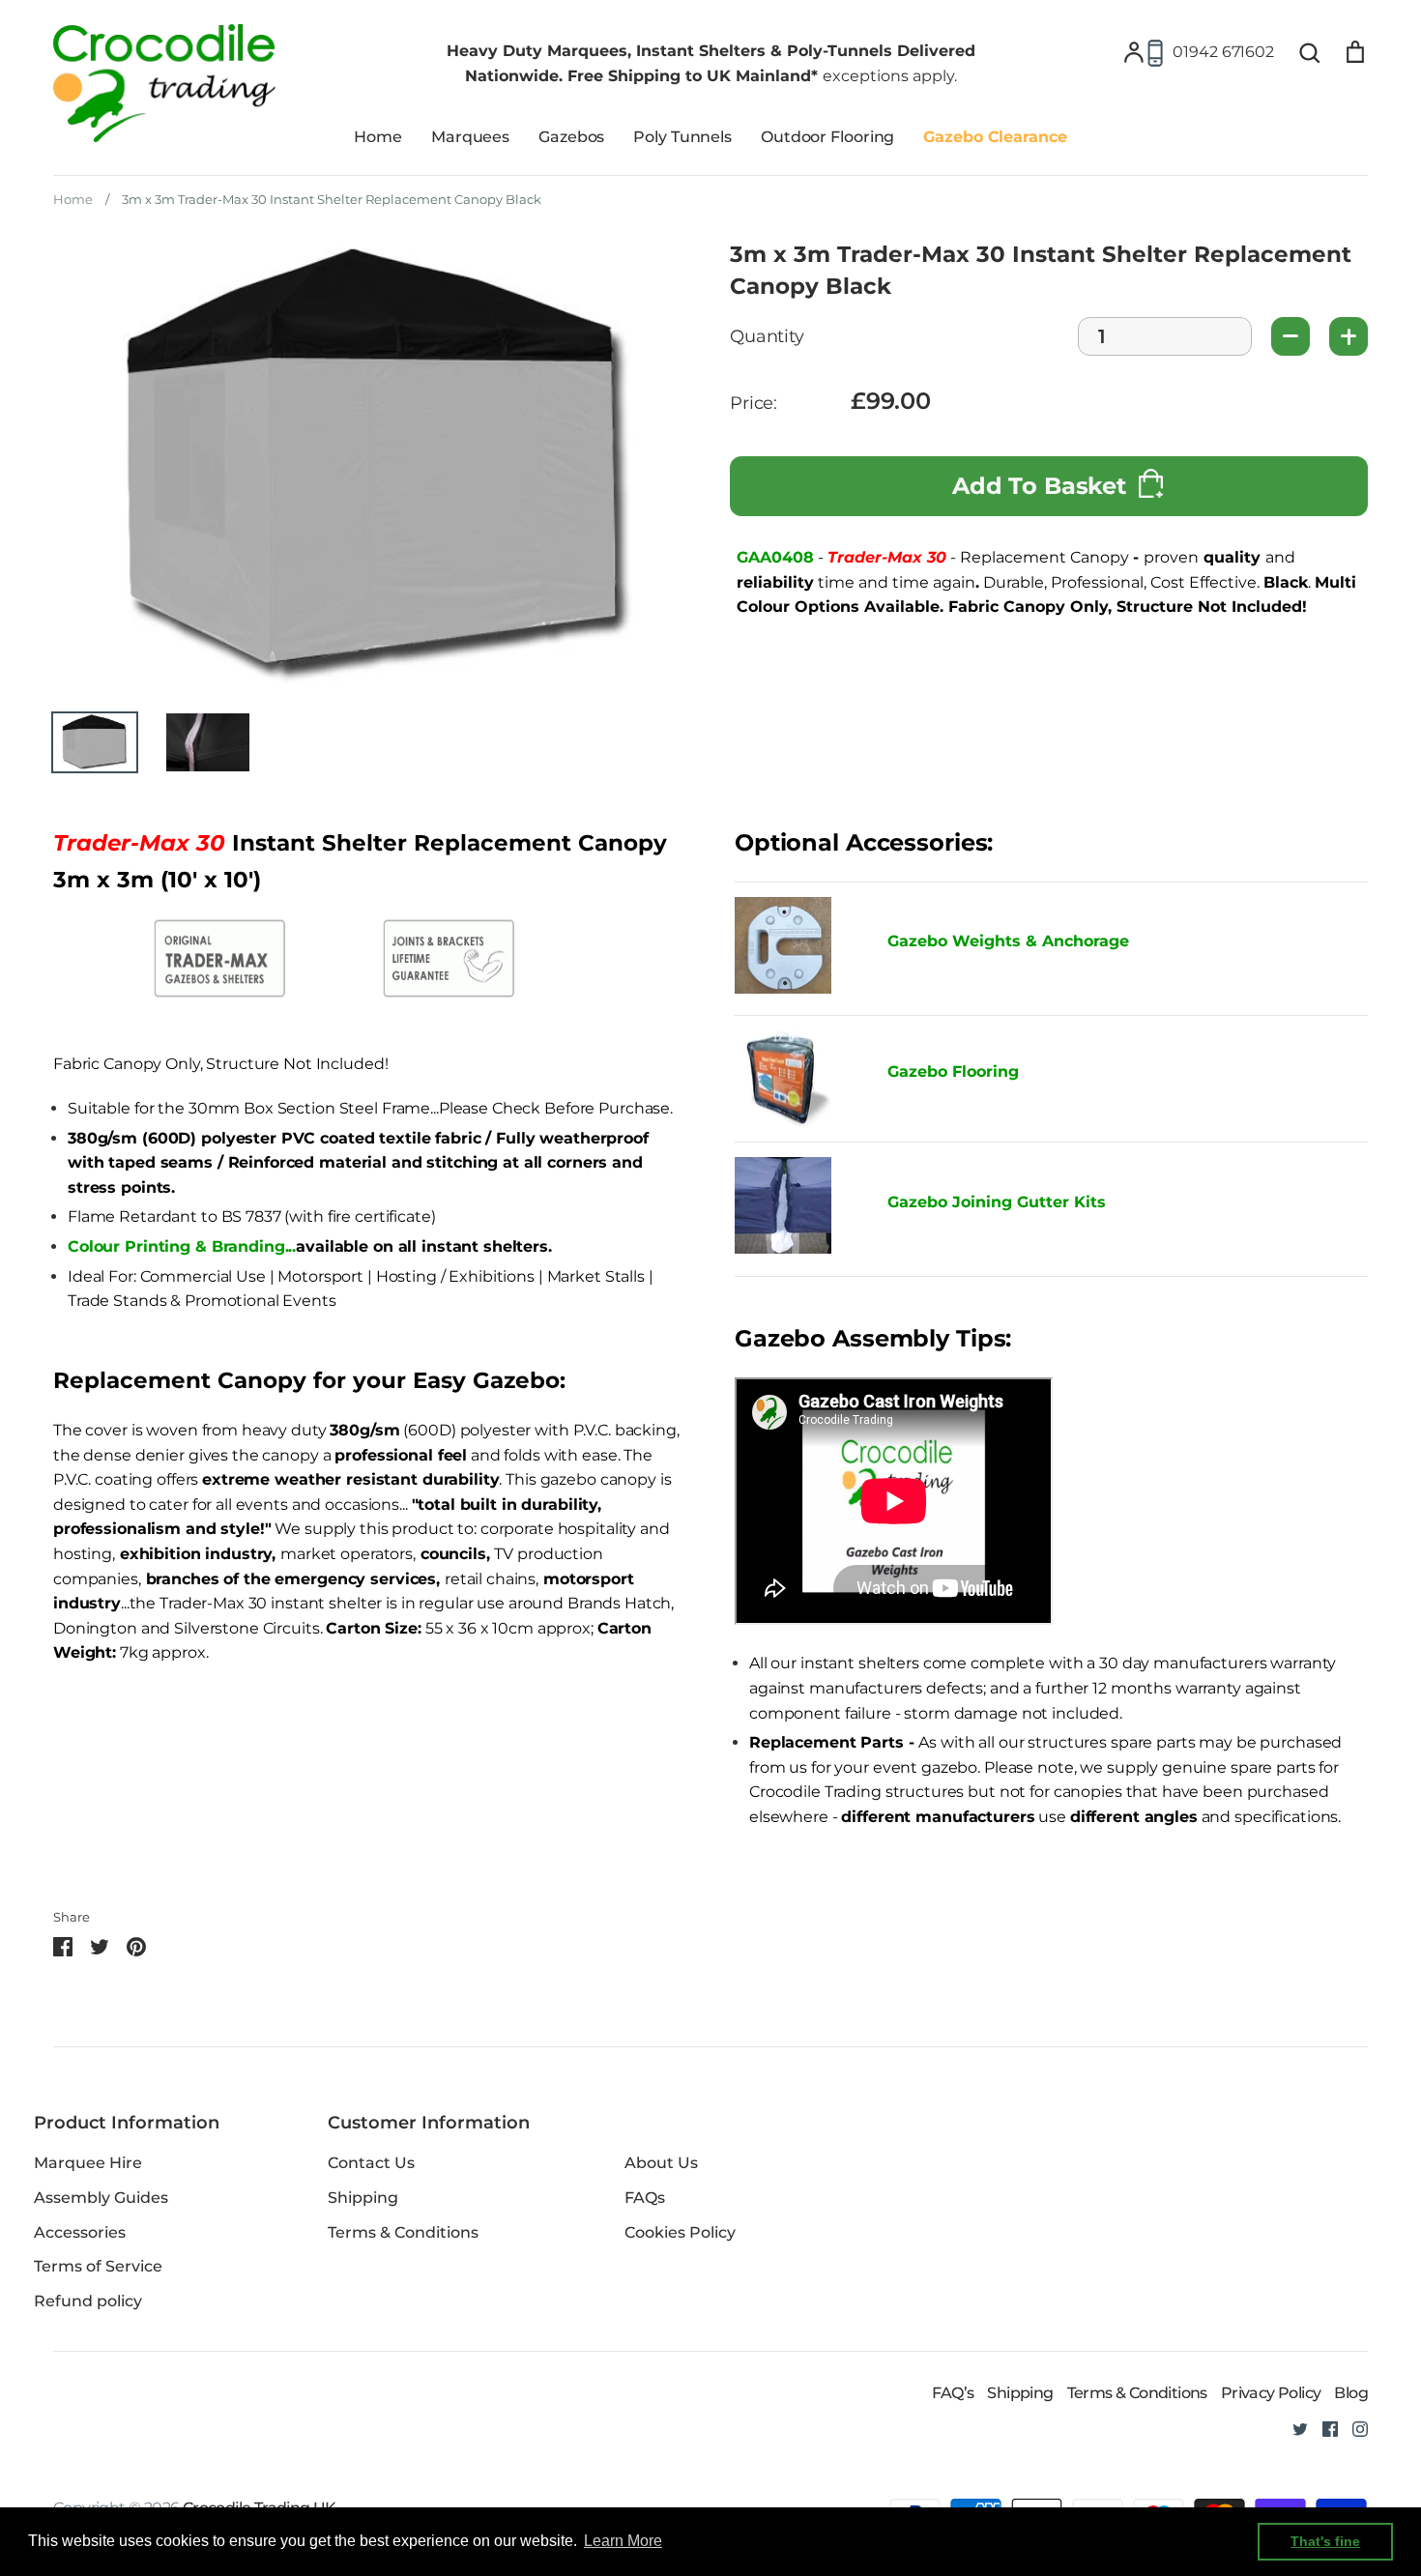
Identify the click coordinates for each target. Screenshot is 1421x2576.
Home (378, 137)
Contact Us (371, 2163)
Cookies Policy (680, 2232)
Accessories (80, 2232)
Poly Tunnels (682, 137)
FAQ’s (953, 2393)
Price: (754, 404)
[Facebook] (1323, 2428)
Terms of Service (98, 2266)
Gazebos (571, 137)
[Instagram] (1353, 2428)
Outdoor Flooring (827, 137)
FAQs (645, 2198)
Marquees (470, 137)
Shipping (363, 2198)
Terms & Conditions (403, 2232)
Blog (1351, 2393)
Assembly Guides (101, 2198)
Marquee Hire (88, 2163)
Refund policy (88, 2301)
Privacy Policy (1271, 2393)
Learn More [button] (623, 2541)
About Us (661, 2163)
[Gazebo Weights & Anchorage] (783, 988)
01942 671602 (1223, 52)
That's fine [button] (1325, 2541)
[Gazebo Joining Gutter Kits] (797, 1209)
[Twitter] (1293, 2428)
